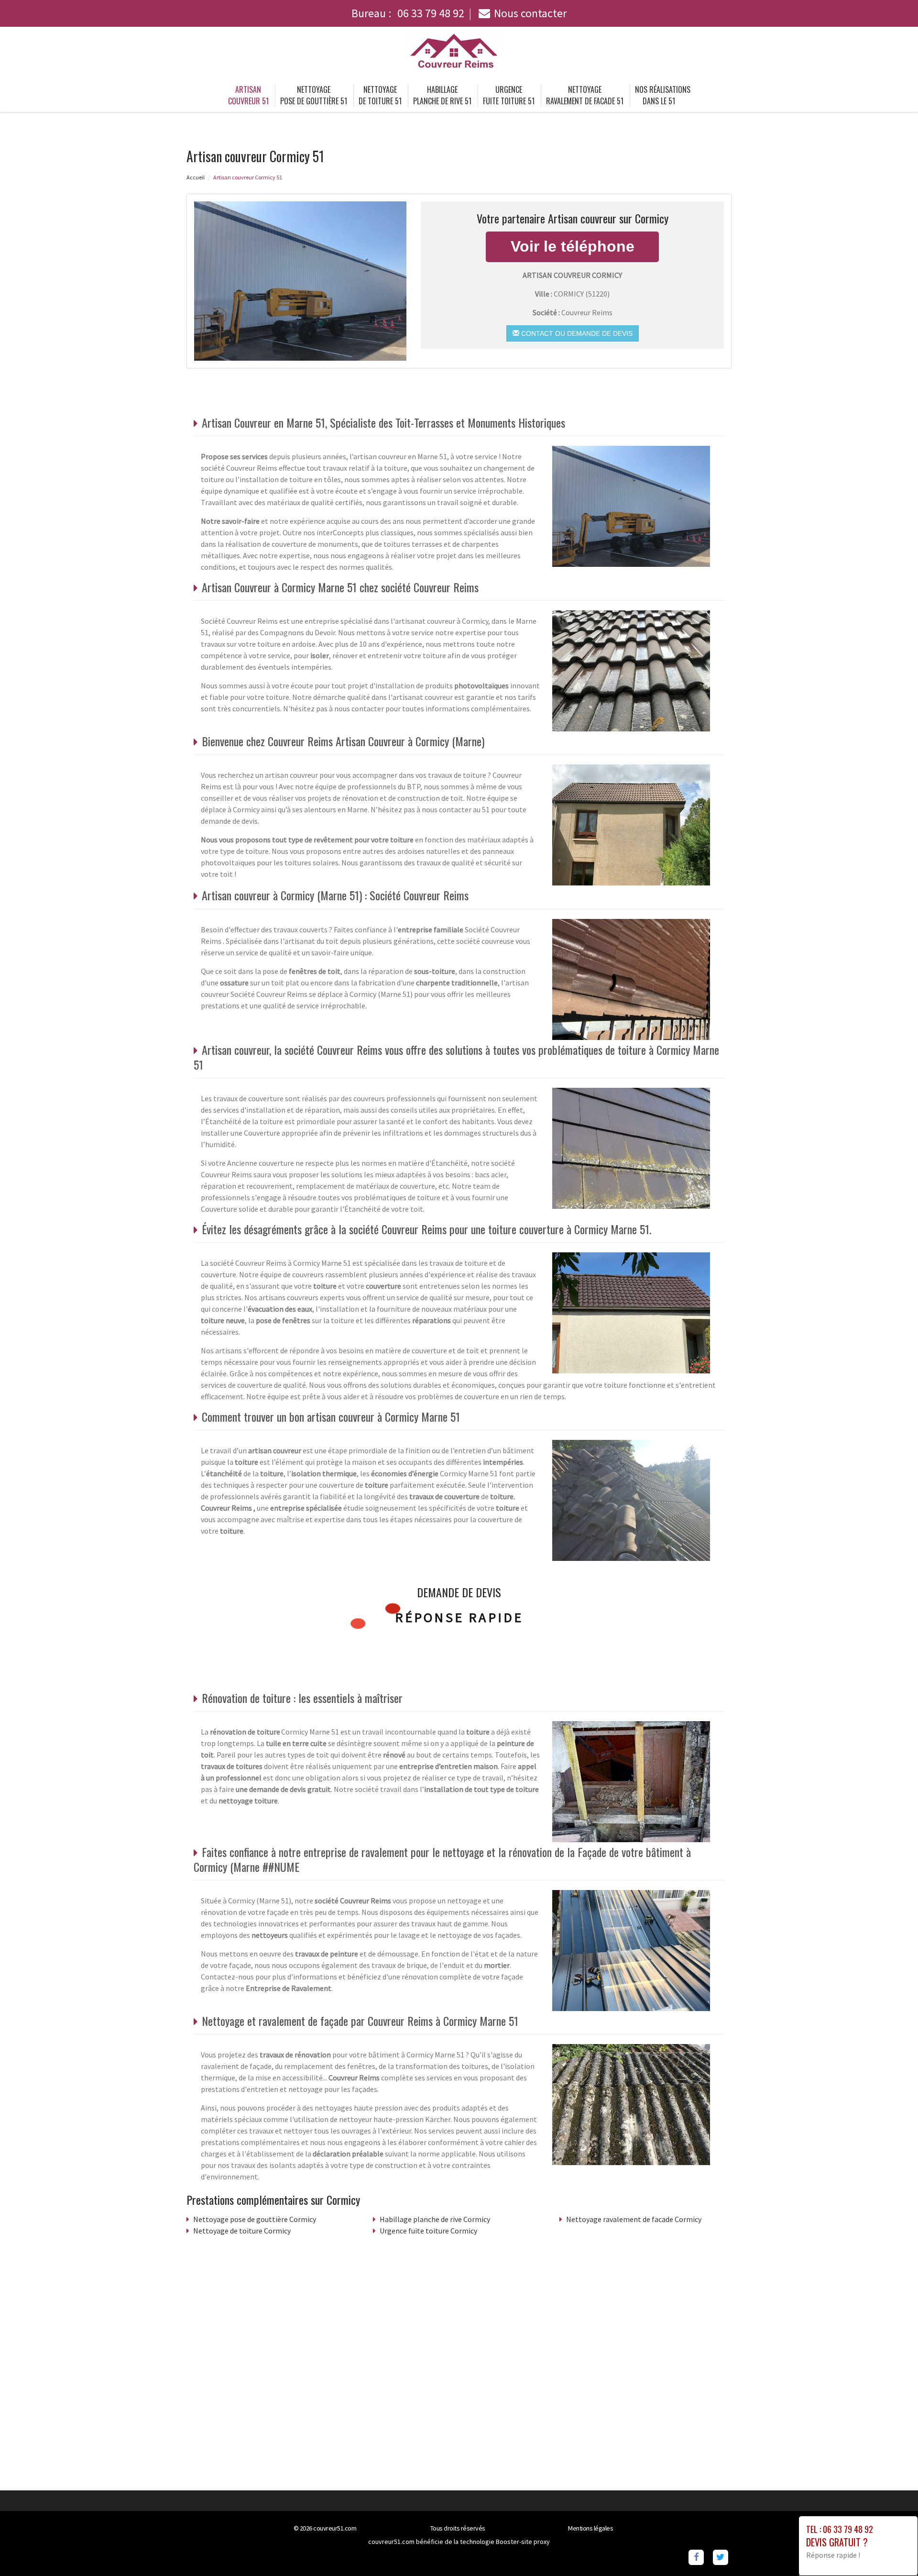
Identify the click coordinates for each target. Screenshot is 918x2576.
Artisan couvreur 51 (248, 95)
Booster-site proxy (523, 2542)
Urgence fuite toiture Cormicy (428, 2231)
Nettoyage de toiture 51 (380, 95)
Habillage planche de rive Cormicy (435, 2219)
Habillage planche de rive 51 (442, 95)
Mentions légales (590, 2528)
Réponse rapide (459, 1617)
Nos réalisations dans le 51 (663, 95)
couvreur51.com (335, 2528)
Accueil (196, 177)
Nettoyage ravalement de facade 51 (585, 95)
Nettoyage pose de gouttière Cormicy (255, 2219)
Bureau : (408, 13)
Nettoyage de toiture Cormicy (242, 2231)
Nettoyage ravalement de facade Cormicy (634, 2219)
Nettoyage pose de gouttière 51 (314, 95)
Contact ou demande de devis (576, 333)
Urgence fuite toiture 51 (509, 95)
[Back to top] (892, 2550)
